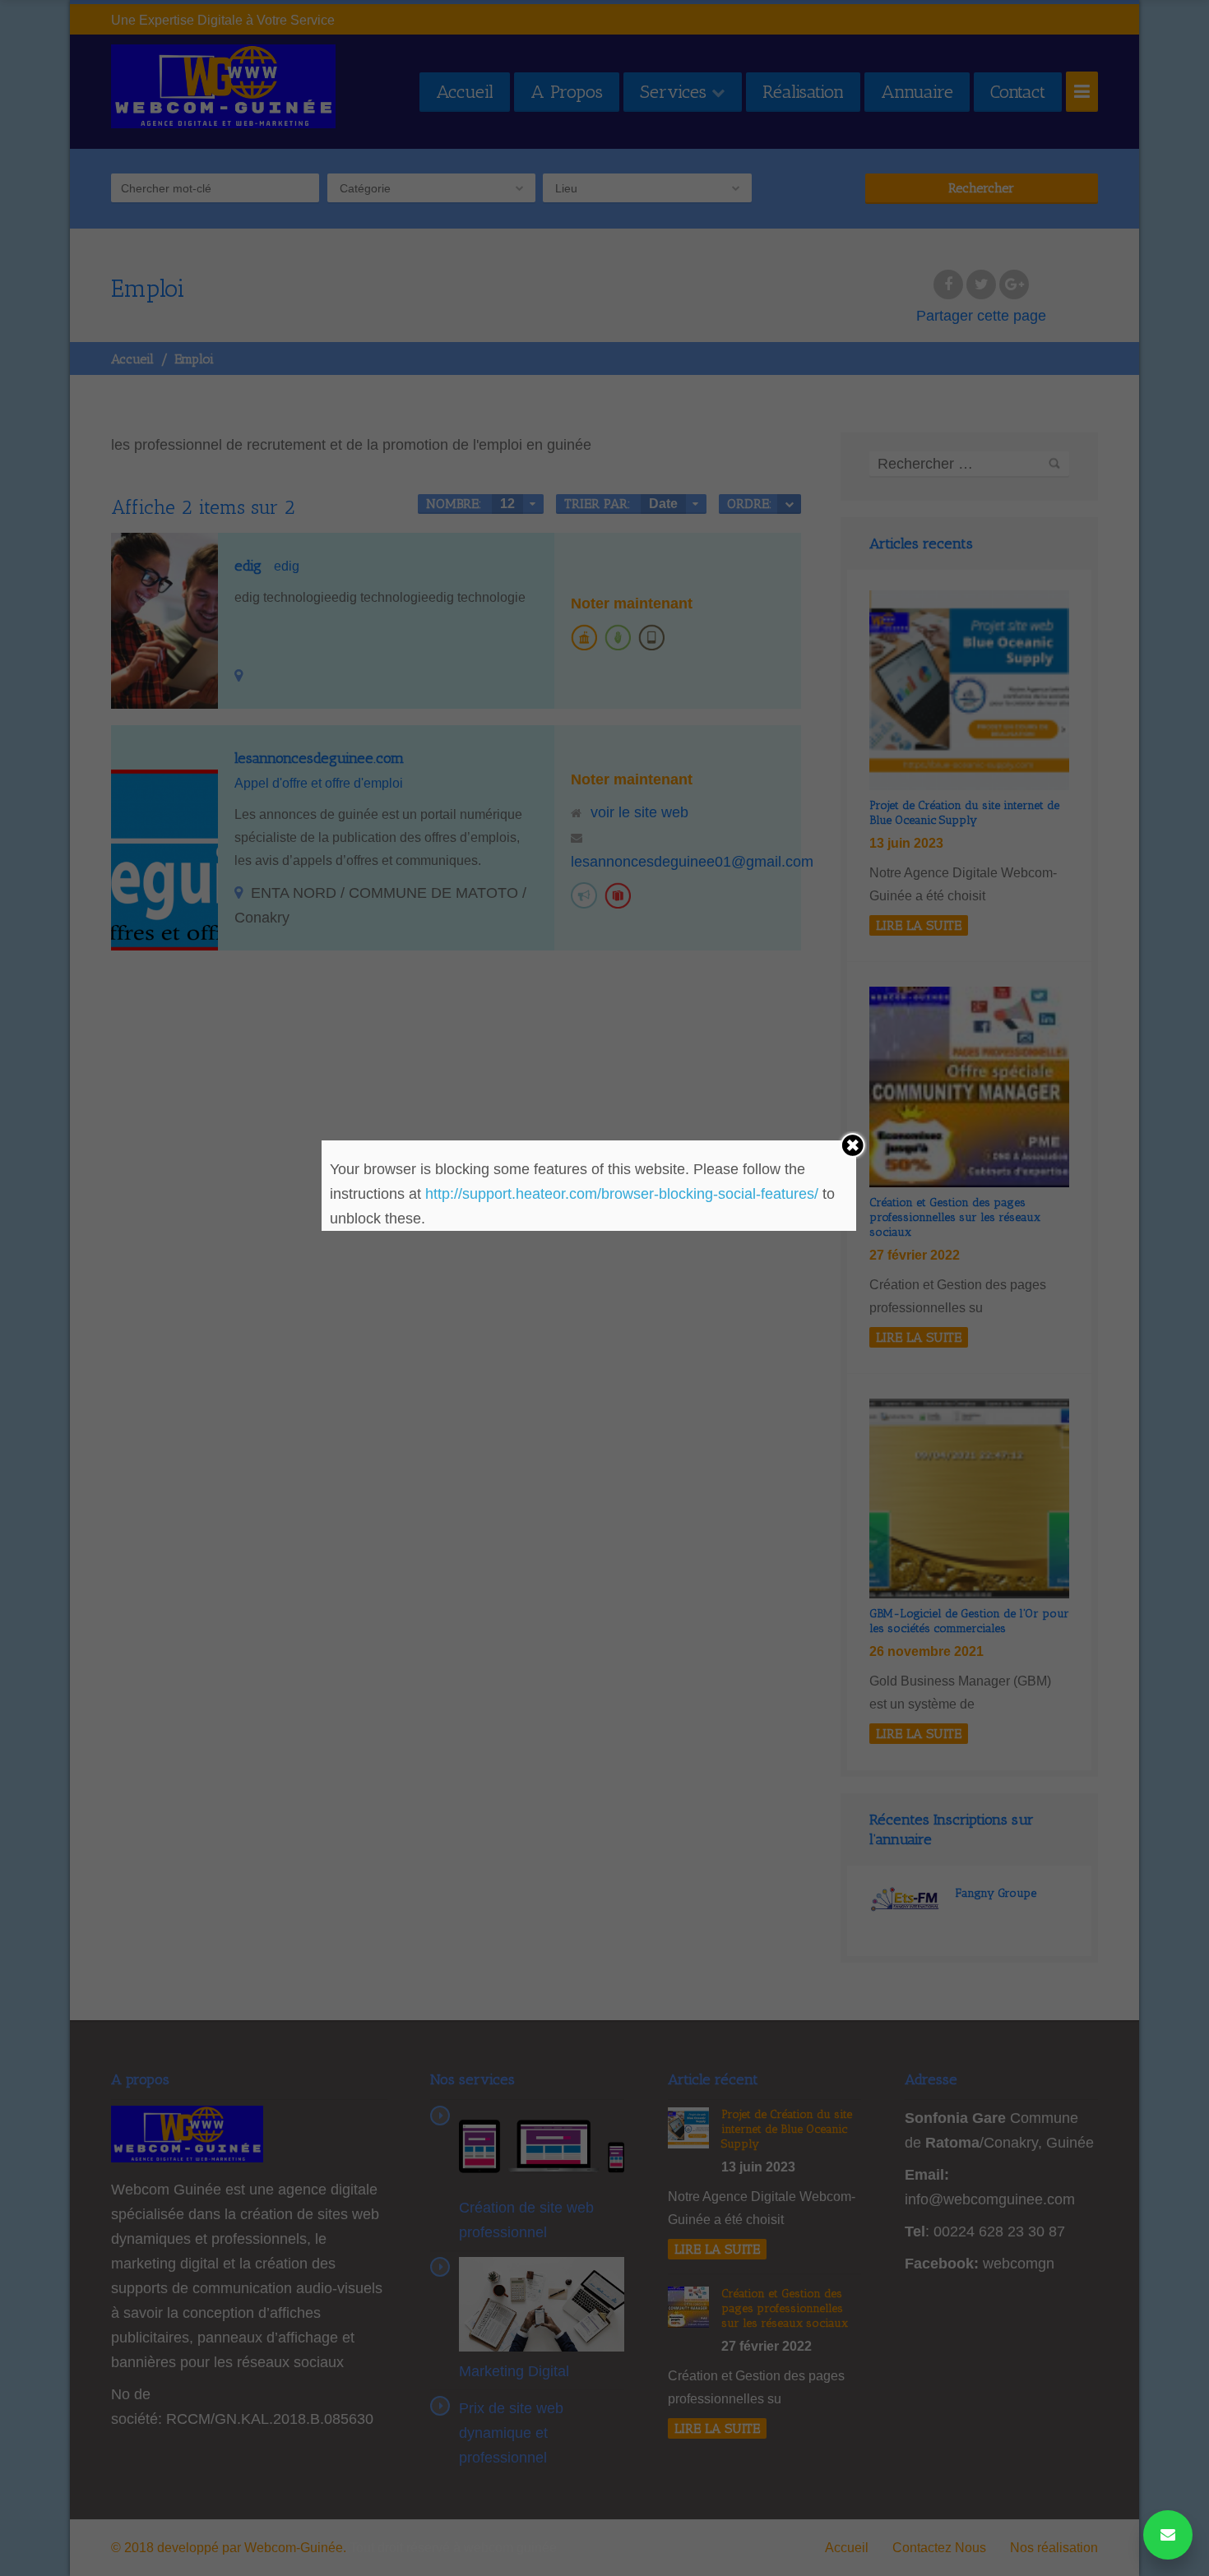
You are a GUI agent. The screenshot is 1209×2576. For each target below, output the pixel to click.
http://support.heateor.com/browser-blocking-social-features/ (622, 1194)
